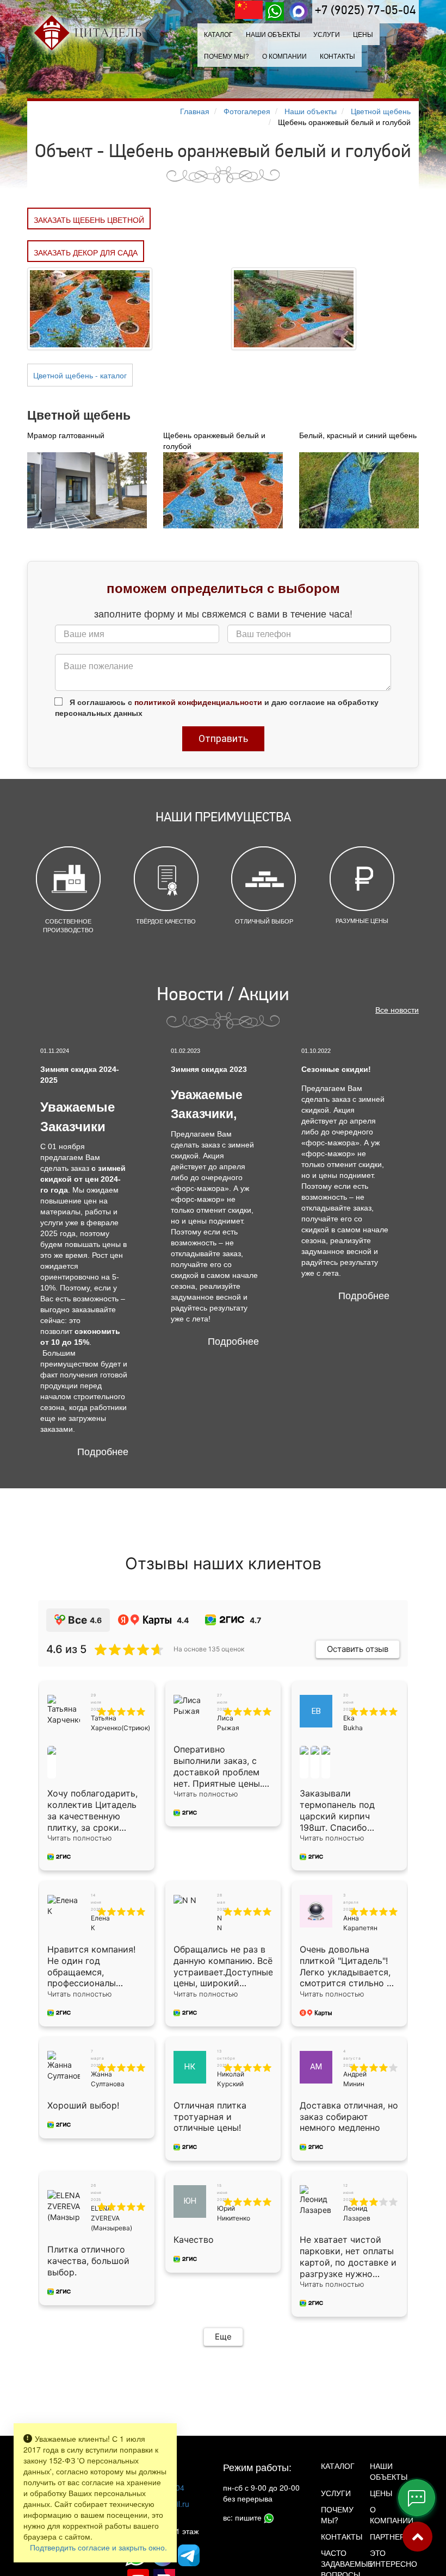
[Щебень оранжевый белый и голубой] (90, 307)
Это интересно (386, 2558)
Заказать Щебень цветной (89, 220)
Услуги (336, 2493)
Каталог (218, 34)
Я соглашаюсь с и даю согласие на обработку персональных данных (217, 707)
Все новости (397, 1009)
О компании (284, 56)
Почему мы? (227, 56)
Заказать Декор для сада (86, 252)
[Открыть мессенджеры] (417, 2498)
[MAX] (299, 11)
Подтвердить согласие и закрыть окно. (98, 2547)
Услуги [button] (327, 34)
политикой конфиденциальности (198, 702)
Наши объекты (273, 34)
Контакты (337, 56)
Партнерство (386, 2536)
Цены (363, 34)
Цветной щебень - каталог (80, 375)
